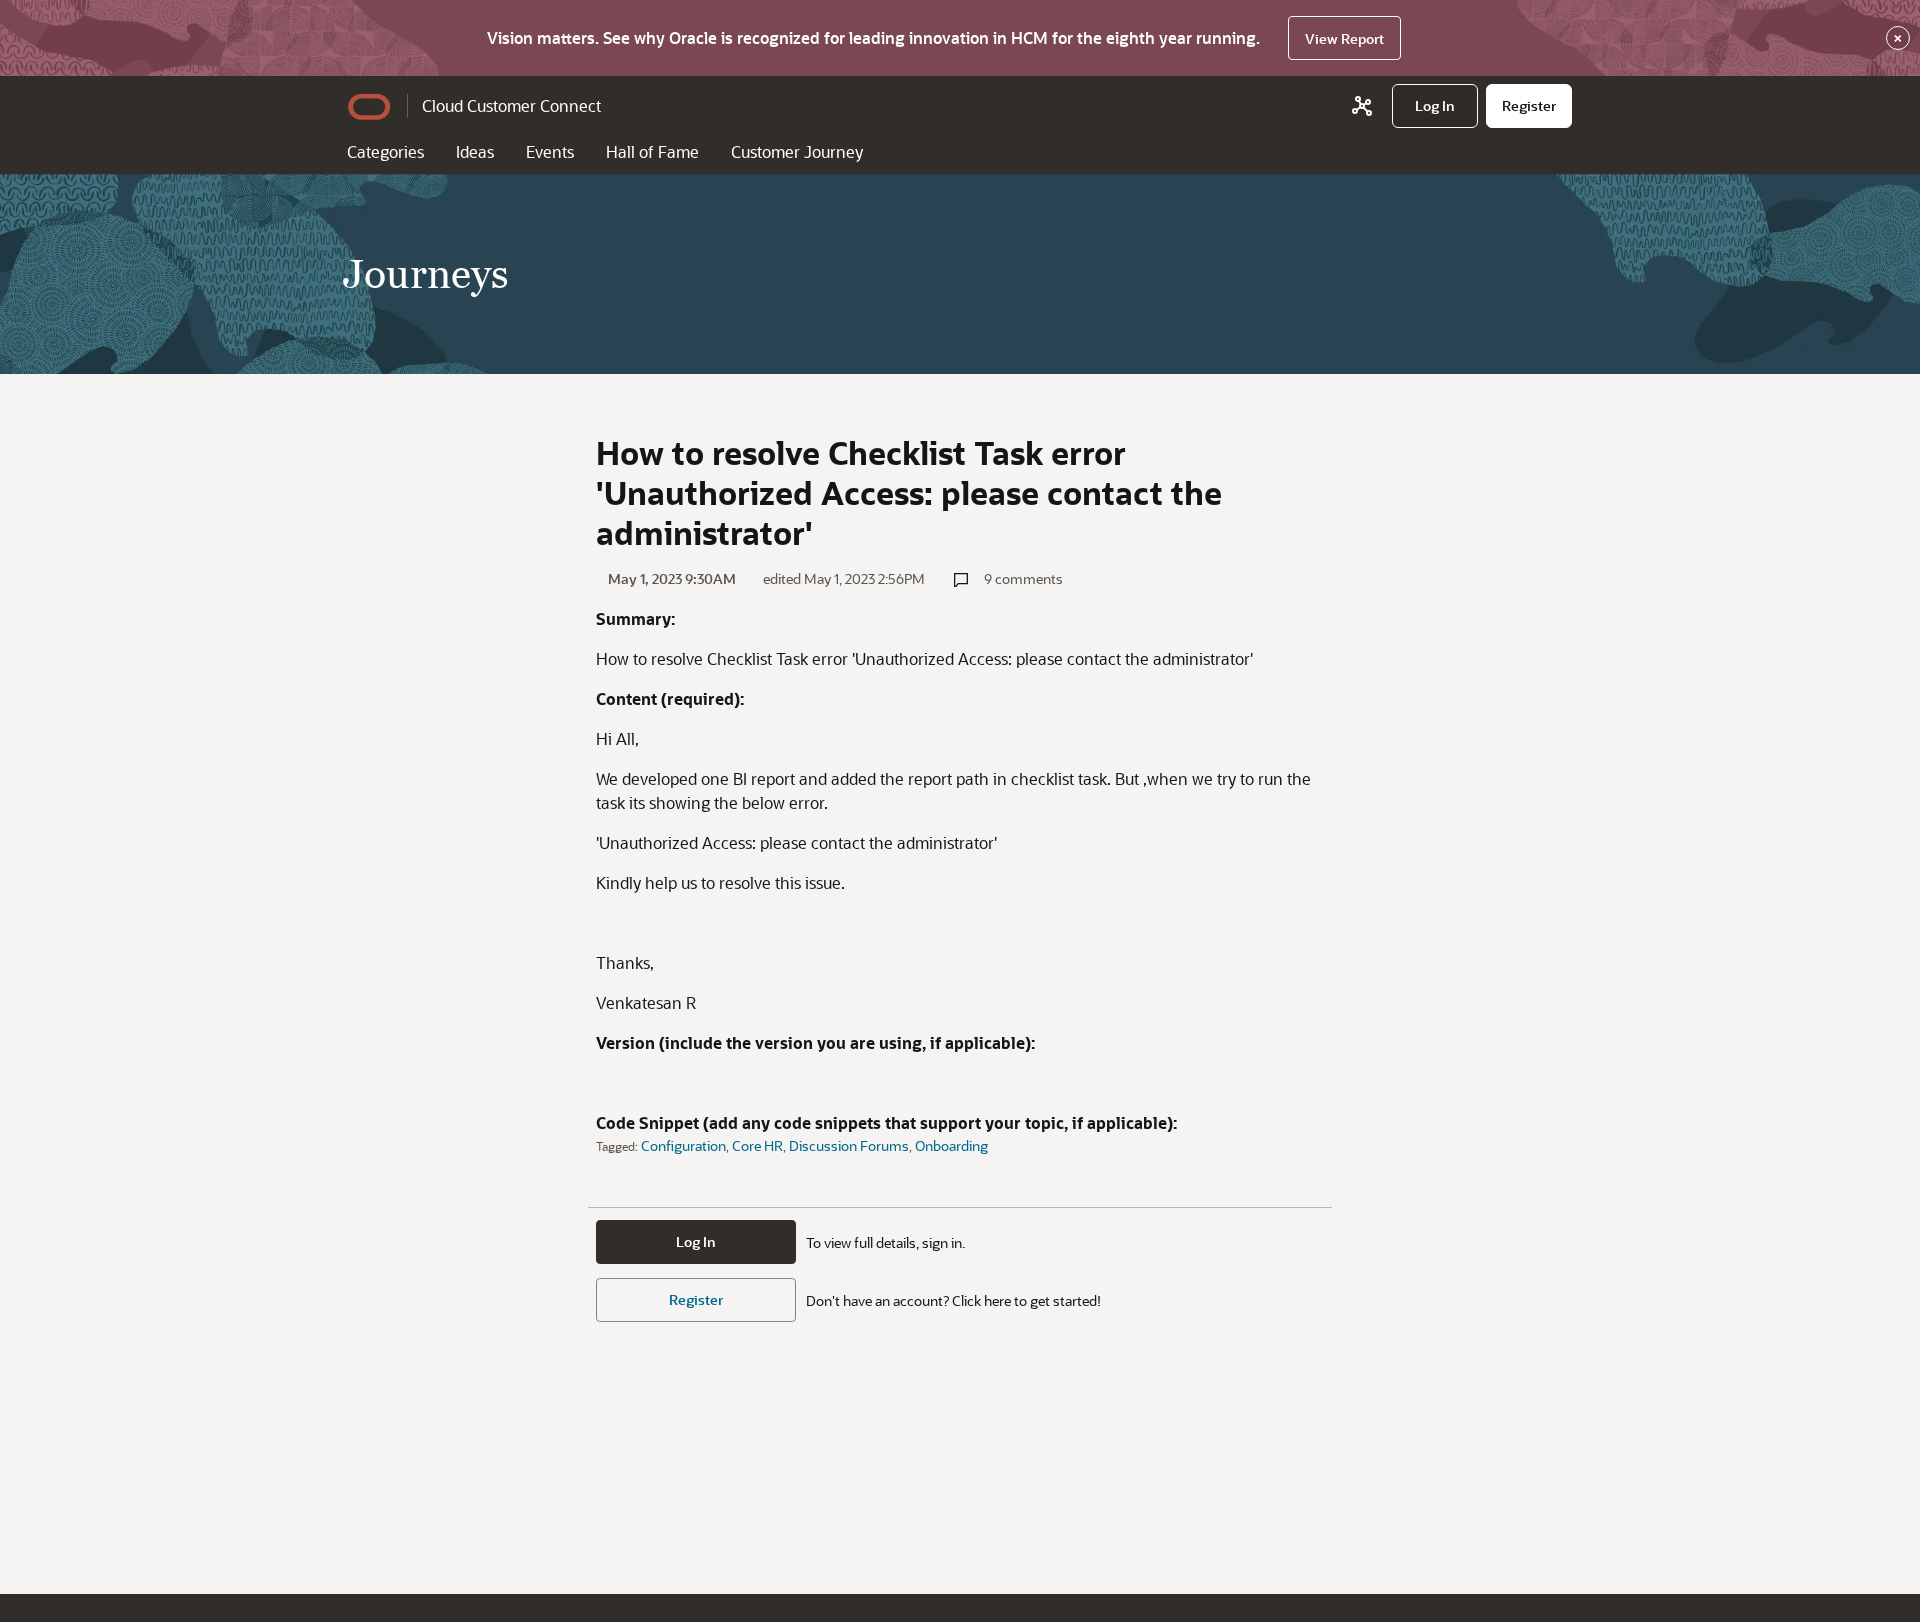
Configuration (683, 1145)
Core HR (757, 1145)
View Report (1344, 38)
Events (550, 151)
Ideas (475, 151)
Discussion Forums (849, 1145)
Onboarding (951, 1145)
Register (696, 1299)
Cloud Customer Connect (511, 105)
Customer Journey (797, 151)
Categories (385, 151)
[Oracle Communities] (1362, 106)
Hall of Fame (652, 151)
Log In (696, 1241)
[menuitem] (1435, 106)
